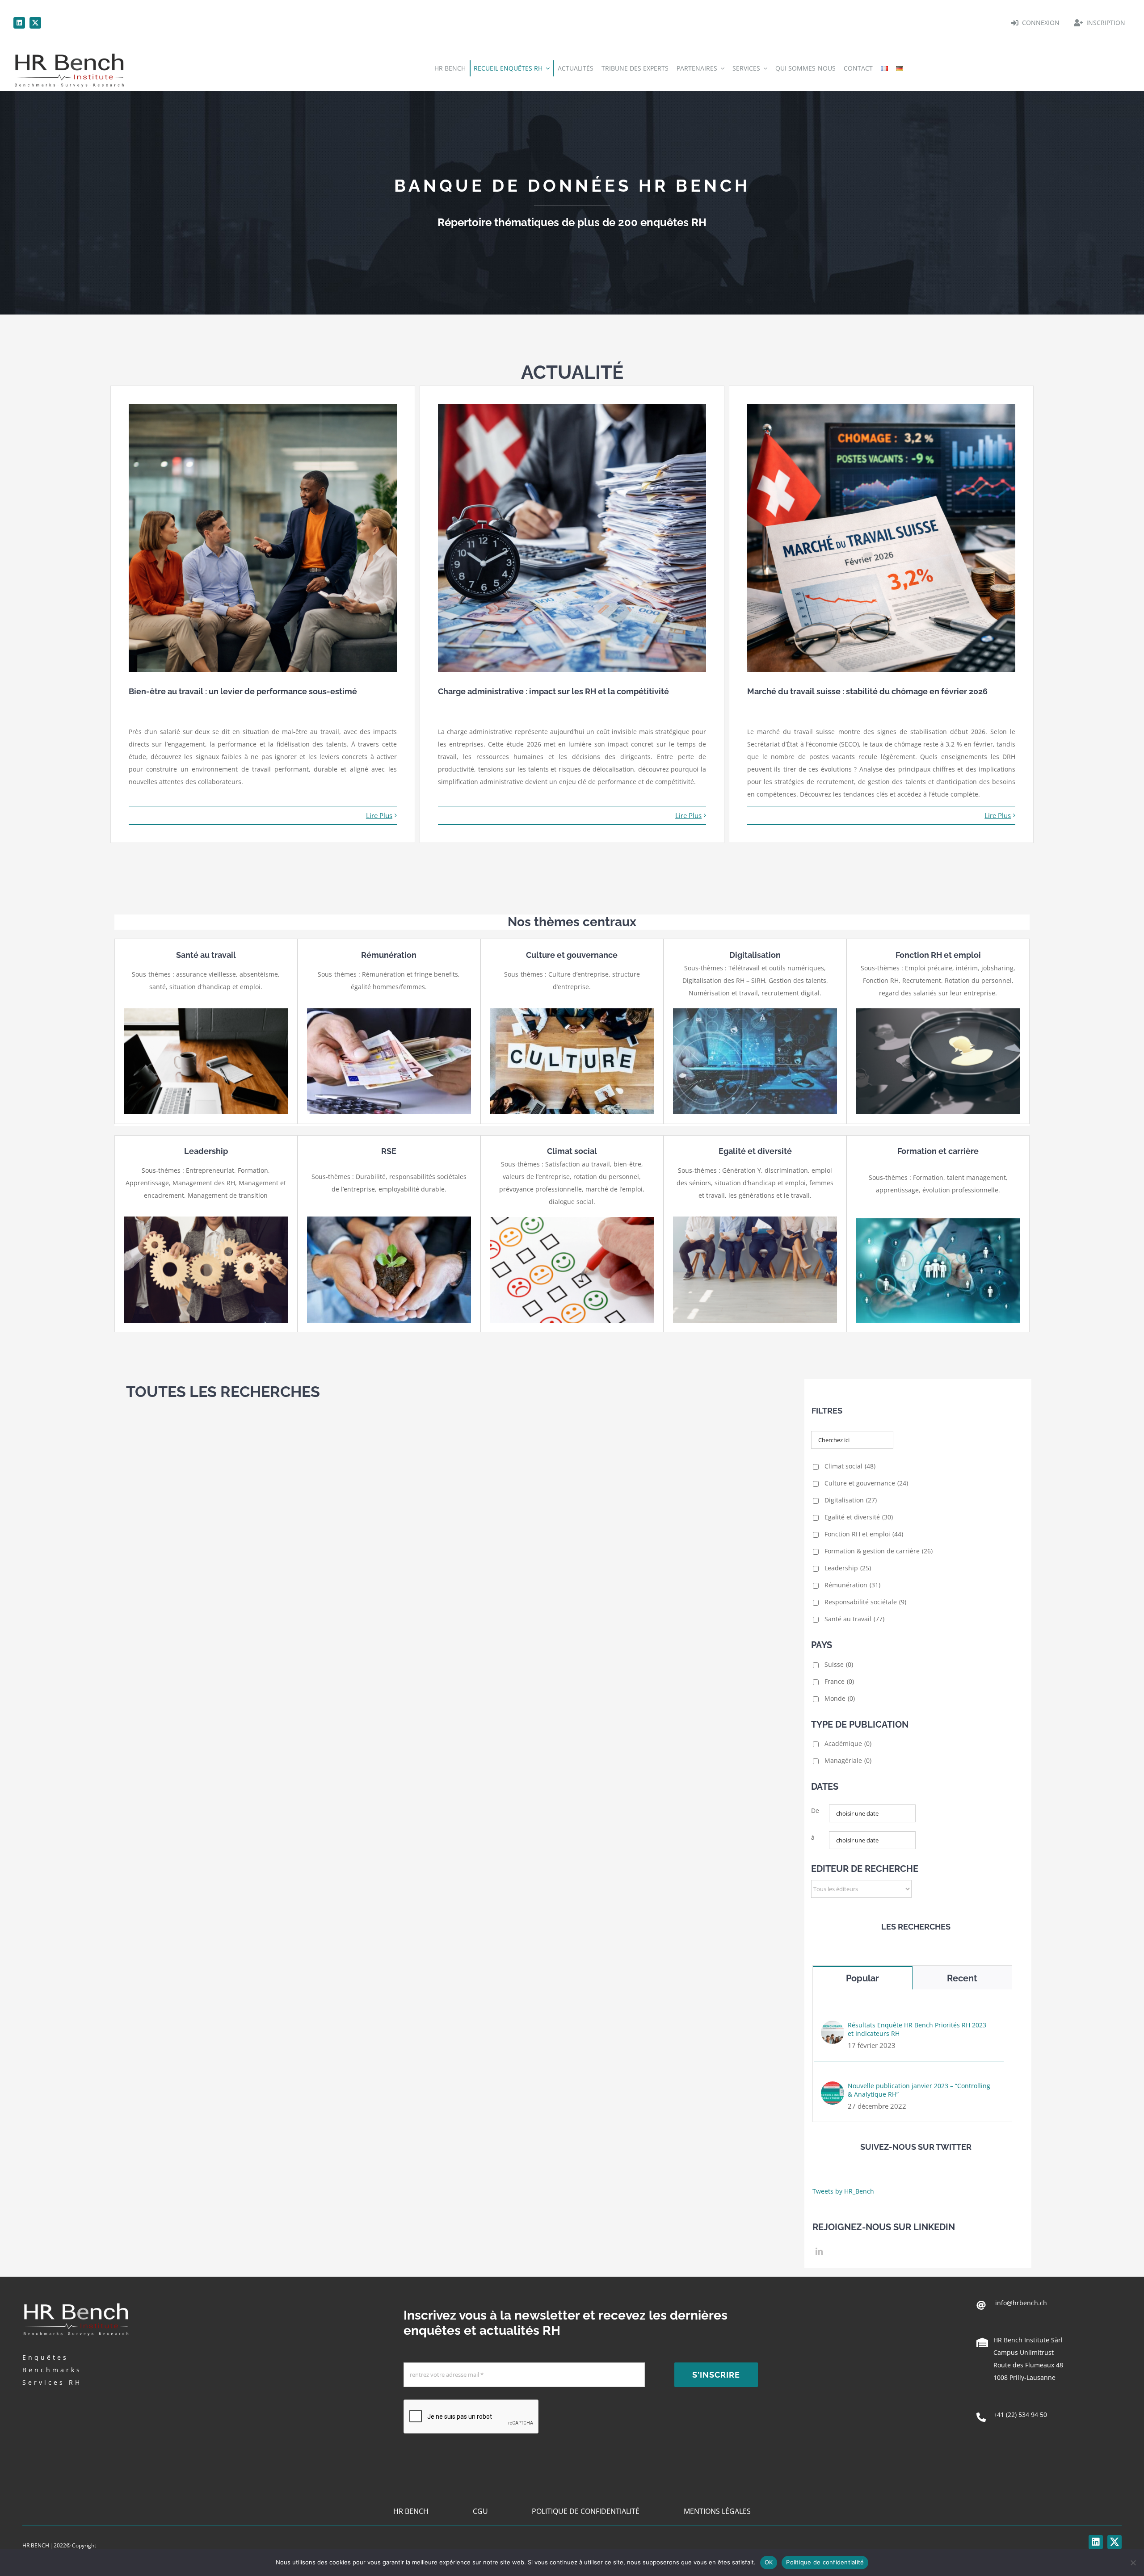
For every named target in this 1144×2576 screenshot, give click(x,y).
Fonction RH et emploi (864, 1534)
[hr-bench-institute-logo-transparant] (69, 52)
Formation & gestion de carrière (879, 1551)
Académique (848, 1743)
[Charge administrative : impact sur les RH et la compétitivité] (572, 538)
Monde (840, 1698)
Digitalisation (851, 1500)
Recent (962, 1978)
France (839, 1681)
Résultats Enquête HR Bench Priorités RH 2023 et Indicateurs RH (917, 2029)
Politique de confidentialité (825, 2562)
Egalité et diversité (859, 1517)
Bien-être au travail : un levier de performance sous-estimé (243, 691)
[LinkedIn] (819, 2251)
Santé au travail (854, 1619)
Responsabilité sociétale (865, 1602)
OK (769, 2562)
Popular (862, 1978)
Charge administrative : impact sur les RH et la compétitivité (553, 691)
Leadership (848, 1568)
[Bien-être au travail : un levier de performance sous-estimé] (263, 538)
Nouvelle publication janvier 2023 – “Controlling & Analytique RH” (919, 2090)
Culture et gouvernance (866, 1483)
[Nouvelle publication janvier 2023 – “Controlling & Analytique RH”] (833, 2087)
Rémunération (852, 1585)
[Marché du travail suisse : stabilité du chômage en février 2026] (881, 538)
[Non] (1133, 2563)
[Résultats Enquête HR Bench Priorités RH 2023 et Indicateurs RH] (833, 2027)
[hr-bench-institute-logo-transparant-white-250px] (76, 2302)
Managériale (848, 1760)
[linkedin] (19, 23)
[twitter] (35, 23)
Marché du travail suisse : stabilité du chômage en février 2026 (867, 691)
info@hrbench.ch (1020, 2303)
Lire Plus (379, 815)
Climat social (850, 1466)
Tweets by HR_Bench (843, 2191)
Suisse (839, 1664)
